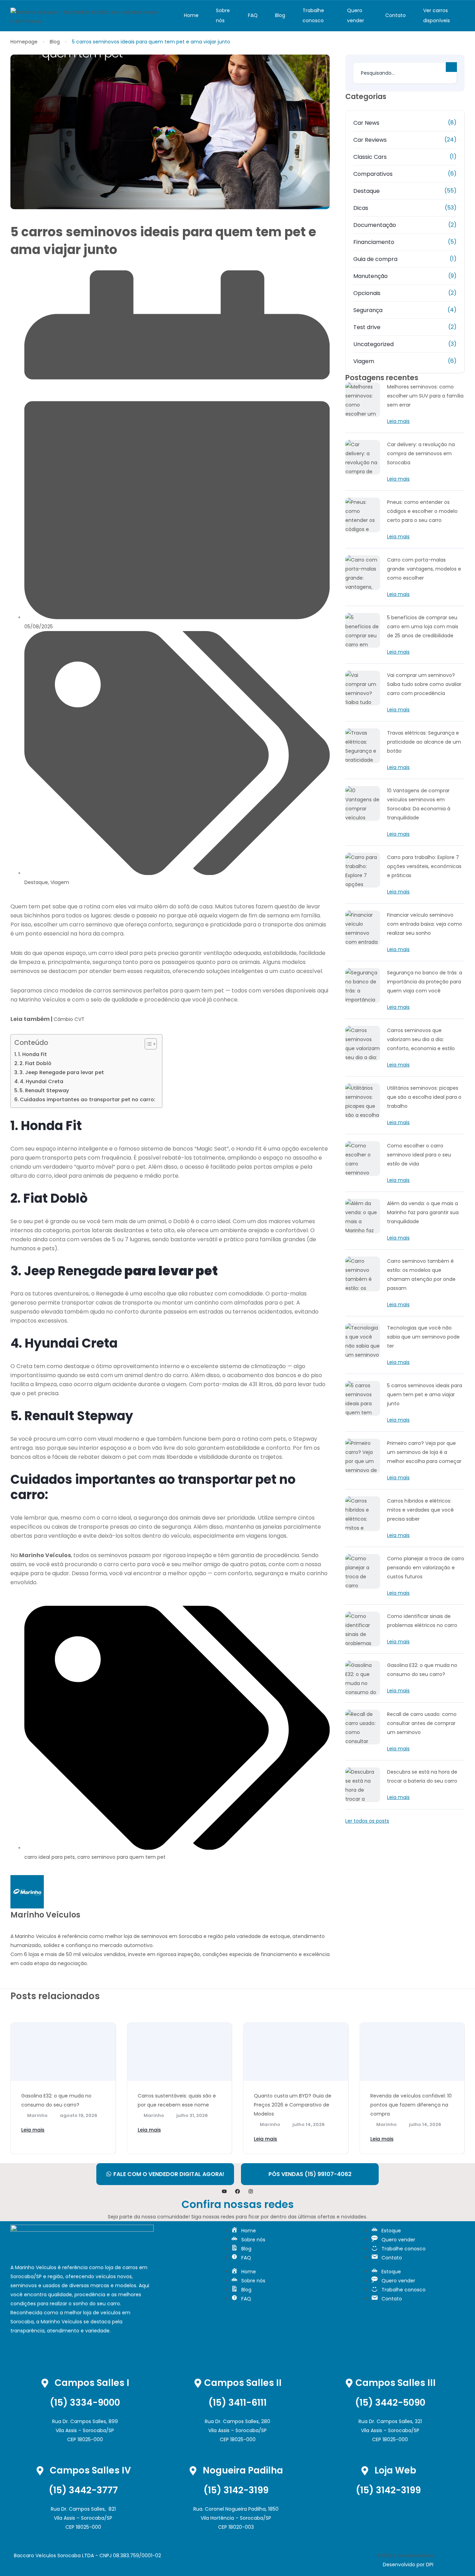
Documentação (375, 225)
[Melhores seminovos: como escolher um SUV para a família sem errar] (363, 400)
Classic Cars (370, 157)
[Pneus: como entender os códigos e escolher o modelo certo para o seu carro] (363, 515)
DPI (430, 2565)
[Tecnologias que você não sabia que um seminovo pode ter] (363, 1341)
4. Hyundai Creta (42, 1081)
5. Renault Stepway (44, 1090)
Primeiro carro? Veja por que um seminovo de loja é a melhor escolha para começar (424, 1452)
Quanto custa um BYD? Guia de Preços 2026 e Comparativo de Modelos (293, 2105)
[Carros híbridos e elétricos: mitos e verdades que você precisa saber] (363, 1514)
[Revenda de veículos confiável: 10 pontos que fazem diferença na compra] (412, 2052)
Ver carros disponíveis (437, 15)
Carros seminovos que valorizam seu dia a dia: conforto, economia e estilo (421, 1039)
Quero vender (356, 15)
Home (191, 15)
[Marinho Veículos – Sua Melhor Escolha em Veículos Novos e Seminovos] (84, 16)
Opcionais (367, 293)
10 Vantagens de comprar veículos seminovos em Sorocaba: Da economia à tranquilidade (419, 804)
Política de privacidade (406, 2555)
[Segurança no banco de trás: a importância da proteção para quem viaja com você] (363, 986)
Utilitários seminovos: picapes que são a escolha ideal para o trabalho (424, 1097)
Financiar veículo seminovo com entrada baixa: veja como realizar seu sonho (425, 924)
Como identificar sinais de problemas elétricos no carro (422, 1621)
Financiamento (374, 242)
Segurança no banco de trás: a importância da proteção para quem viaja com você (425, 982)
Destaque (36, 882)
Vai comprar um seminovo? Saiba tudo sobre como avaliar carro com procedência (424, 684)
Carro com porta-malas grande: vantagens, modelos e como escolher (424, 569)
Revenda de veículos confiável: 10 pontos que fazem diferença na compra (411, 2105)
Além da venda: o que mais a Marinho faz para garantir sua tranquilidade (423, 1212)
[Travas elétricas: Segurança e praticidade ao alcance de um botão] (363, 746)
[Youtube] (224, 2191)
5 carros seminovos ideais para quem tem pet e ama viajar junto (425, 1395)
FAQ (253, 15)
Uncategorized (373, 344)
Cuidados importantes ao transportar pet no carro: (87, 1099)
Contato (396, 15)
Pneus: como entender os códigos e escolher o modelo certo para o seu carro (422, 511)
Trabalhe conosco (313, 15)
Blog (280, 15)
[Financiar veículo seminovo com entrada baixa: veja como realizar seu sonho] (363, 928)
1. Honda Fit (33, 1054)
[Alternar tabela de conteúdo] (147, 1044)
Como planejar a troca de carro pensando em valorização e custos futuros (426, 1568)
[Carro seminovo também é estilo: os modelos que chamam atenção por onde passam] (363, 1274)
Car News (366, 123)
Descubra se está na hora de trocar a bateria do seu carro (422, 1776)
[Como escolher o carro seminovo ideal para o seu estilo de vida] (363, 1159)
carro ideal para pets (50, 1857)
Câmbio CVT (69, 1019)
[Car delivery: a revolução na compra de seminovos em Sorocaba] (363, 457)
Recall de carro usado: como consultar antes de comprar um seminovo (422, 1723)
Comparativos (373, 174)
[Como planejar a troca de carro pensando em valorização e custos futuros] (363, 1571)
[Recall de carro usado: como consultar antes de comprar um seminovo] (363, 1727)
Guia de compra (375, 259)
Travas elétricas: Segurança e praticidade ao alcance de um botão (424, 742)
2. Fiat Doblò (35, 1063)
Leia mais (398, 421)
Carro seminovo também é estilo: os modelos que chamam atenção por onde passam (421, 1275)
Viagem (60, 882)
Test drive (367, 327)
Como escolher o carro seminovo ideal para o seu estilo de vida (419, 1155)
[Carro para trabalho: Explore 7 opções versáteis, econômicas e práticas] (363, 870)
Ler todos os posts (367, 1821)
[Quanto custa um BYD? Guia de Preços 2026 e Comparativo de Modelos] (296, 2052)
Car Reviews (370, 140)
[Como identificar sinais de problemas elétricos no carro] (363, 1629)
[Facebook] (237, 2191)
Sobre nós (223, 15)
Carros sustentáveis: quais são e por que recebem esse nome (177, 2100)
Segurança (368, 310)
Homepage (24, 42)
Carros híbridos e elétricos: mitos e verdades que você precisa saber (420, 1510)
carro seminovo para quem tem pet (121, 1857)
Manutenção (371, 276)
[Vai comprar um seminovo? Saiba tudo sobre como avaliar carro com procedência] (363, 688)
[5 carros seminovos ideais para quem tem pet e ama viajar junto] (363, 1398)
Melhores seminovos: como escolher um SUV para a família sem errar (425, 396)
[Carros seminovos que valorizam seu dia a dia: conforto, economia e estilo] (363, 1043)
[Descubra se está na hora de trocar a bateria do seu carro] (363, 1785)
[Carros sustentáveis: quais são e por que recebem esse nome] (180, 2052)
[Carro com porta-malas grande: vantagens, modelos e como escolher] (363, 573)
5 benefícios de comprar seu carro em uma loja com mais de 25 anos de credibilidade (423, 627)
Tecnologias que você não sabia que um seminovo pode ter (423, 1337)
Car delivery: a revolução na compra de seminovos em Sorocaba (421, 453)
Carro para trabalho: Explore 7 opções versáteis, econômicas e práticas (424, 866)
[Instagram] (251, 2191)
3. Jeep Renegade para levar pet (62, 1072)
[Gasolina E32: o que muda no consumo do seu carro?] (363, 1678)
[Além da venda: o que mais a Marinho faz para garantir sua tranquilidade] (363, 1216)
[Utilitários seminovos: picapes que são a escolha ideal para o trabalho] (363, 1101)
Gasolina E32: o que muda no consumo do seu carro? (422, 1670)
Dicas (361, 208)
